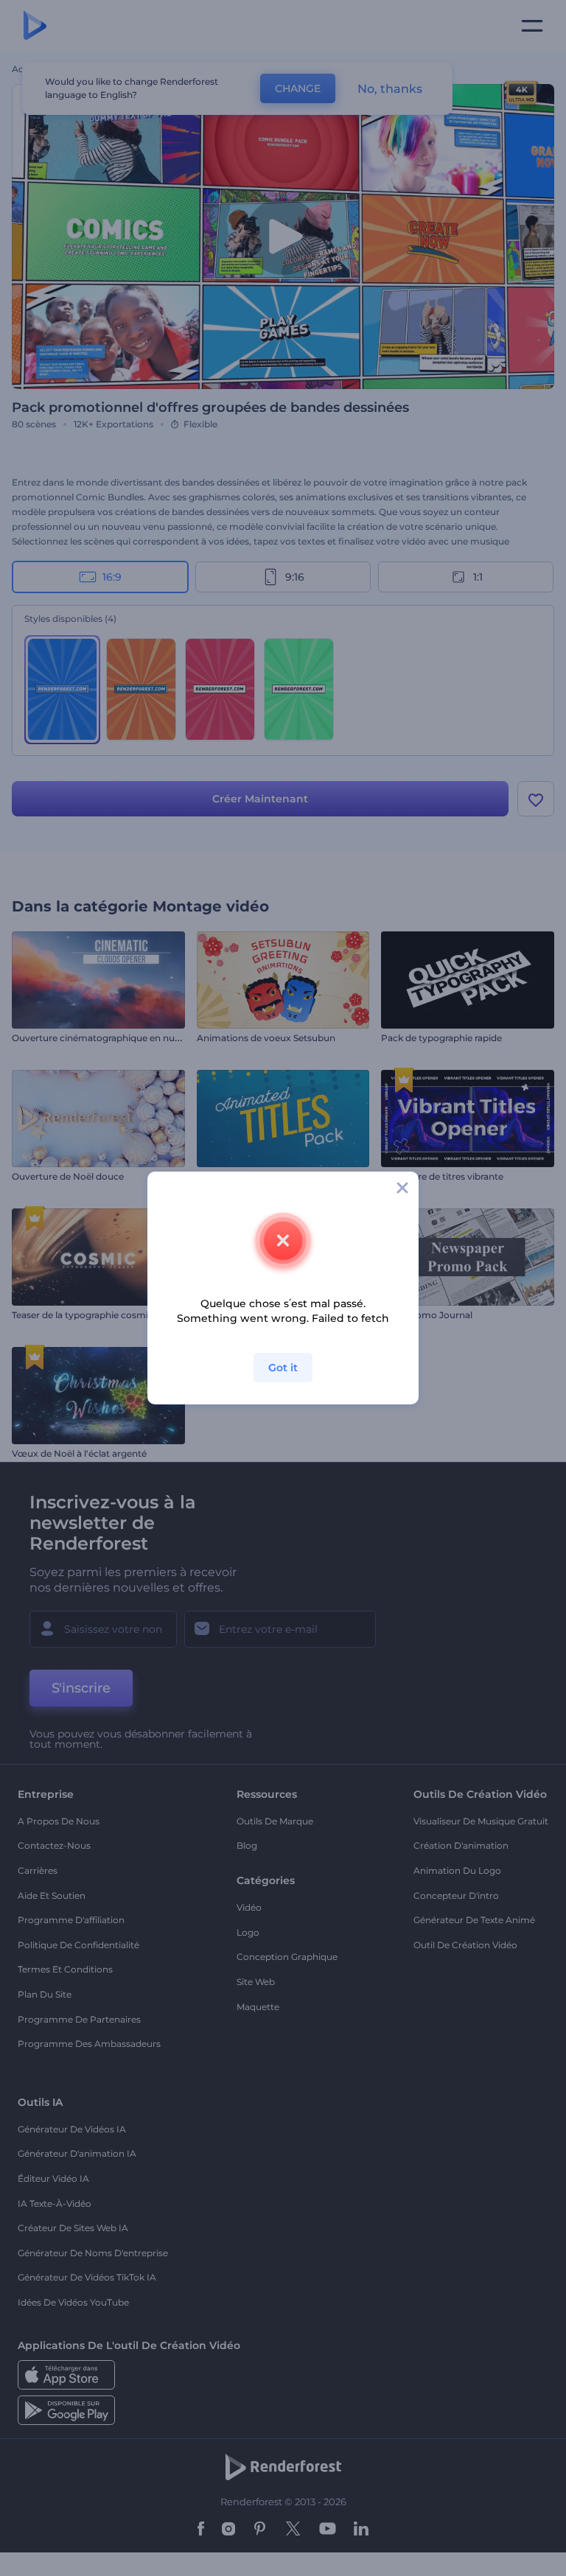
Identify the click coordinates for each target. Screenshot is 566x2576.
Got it (283, 1368)
